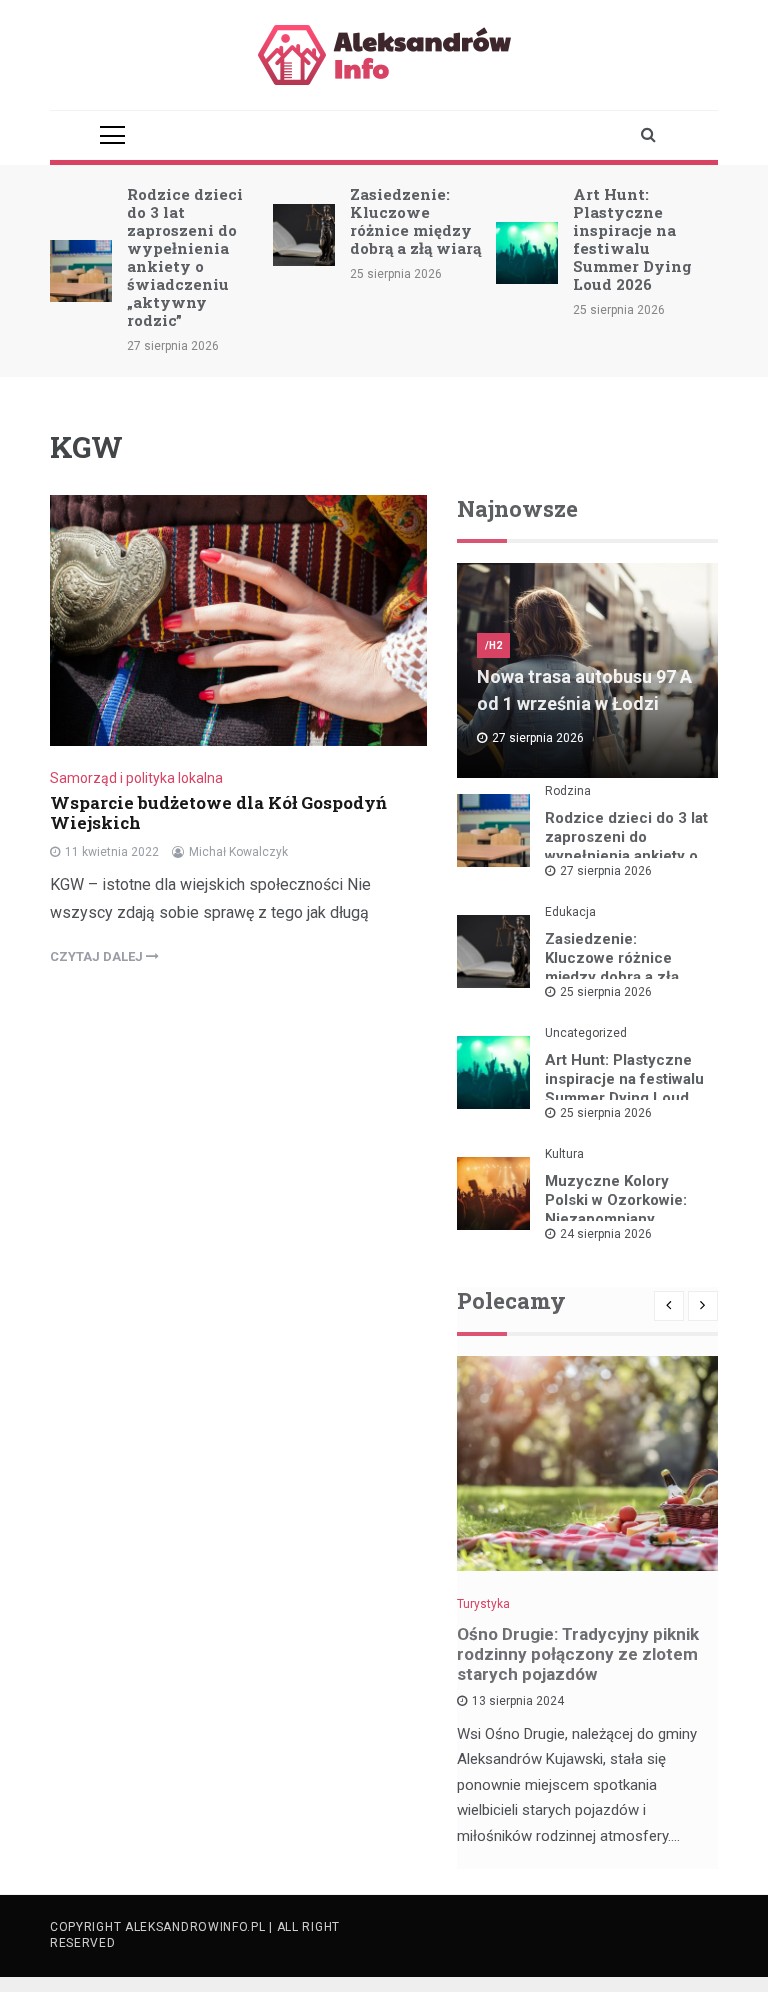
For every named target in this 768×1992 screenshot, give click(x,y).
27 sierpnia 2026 (606, 871)
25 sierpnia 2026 (606, 992)
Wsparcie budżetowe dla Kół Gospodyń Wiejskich (218, 812)
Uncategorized (586, 1033)
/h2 (493, 645)
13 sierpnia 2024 (518, 1701)
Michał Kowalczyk (238, 852)
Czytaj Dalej (98, 956)
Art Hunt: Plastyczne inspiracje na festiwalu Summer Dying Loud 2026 (632, 239)
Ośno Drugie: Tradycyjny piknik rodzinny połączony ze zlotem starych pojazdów (578, 1654)
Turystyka (483, 1604)
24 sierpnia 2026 (606, 1234)
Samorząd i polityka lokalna (136, 778)
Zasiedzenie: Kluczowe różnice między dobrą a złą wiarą (415, 221)
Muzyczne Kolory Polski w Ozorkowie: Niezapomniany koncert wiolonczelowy (627, 1209)
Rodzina (568, 791)
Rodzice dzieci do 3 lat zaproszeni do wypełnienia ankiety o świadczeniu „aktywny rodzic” (185, 257)
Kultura (564, 1154)
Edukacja (570, 912)
